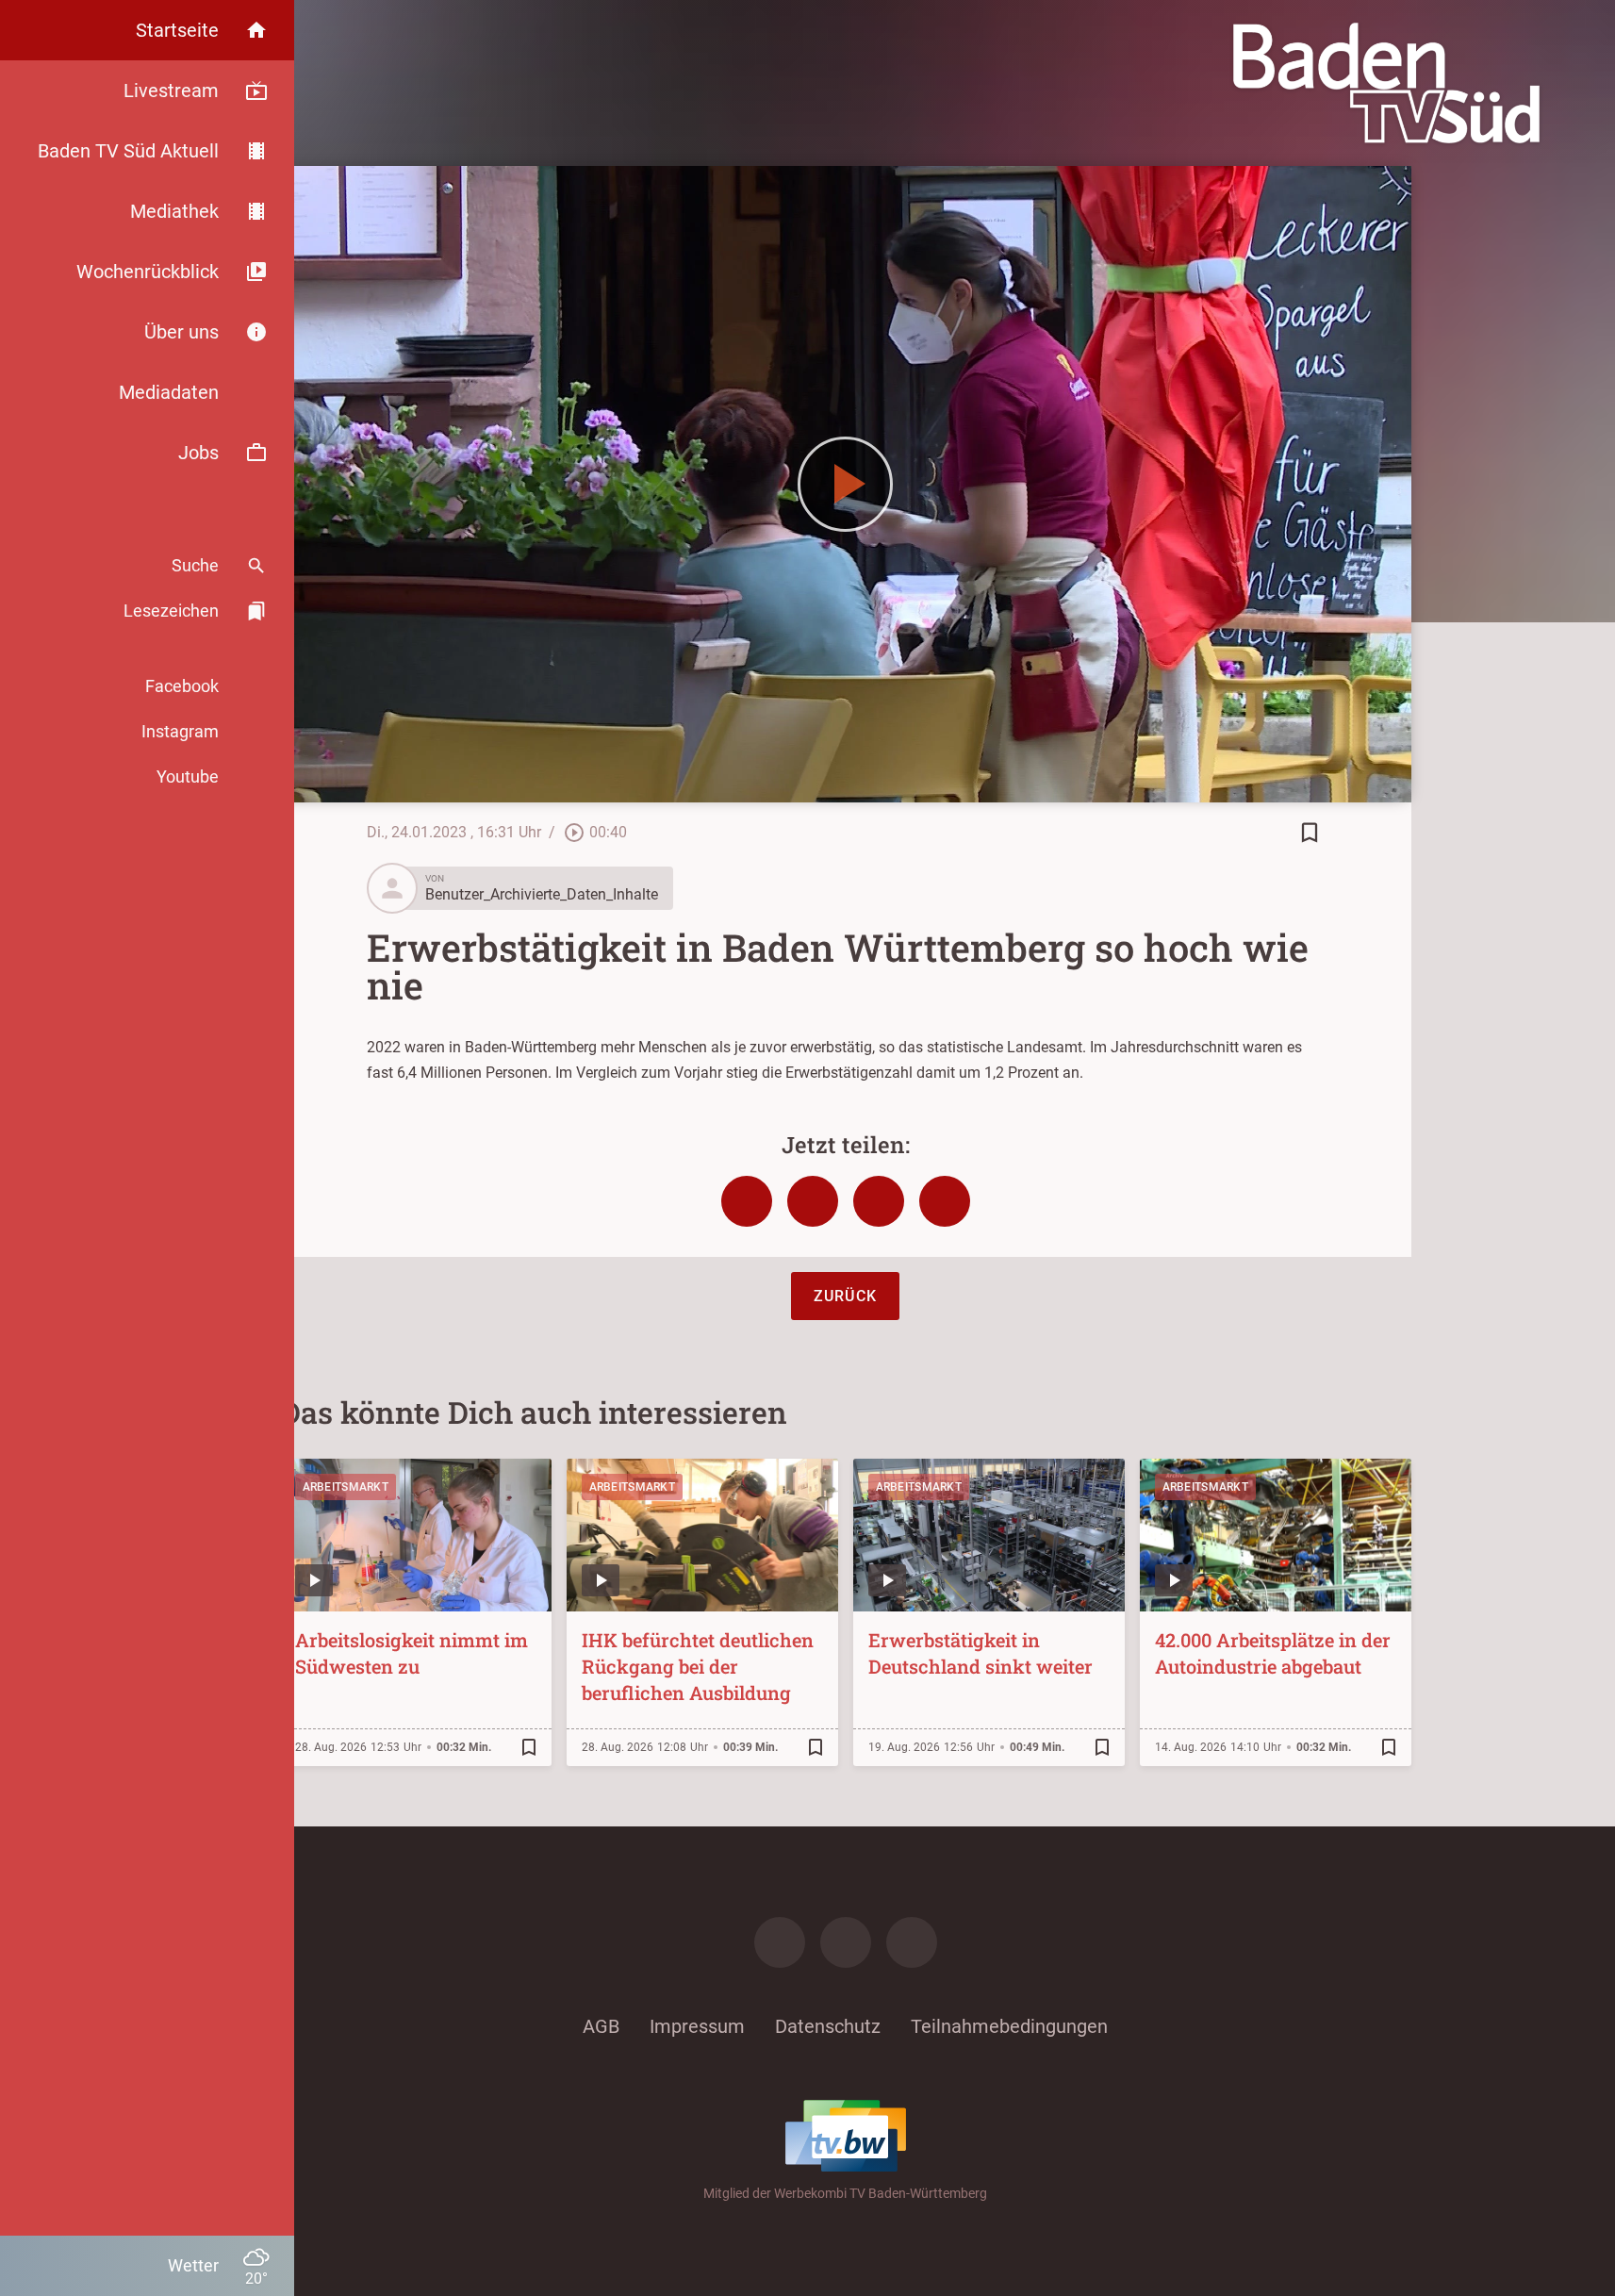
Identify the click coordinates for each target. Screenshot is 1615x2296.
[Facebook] (780, 1942)
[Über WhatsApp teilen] (879, 1201)
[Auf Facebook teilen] (747, 1201)
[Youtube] (912, 1942)
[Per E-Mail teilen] (945, 1201)
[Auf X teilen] (813, 1201)
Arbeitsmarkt (346, 1487)
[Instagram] (846, 1942)
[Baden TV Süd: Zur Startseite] (1386, 83)
